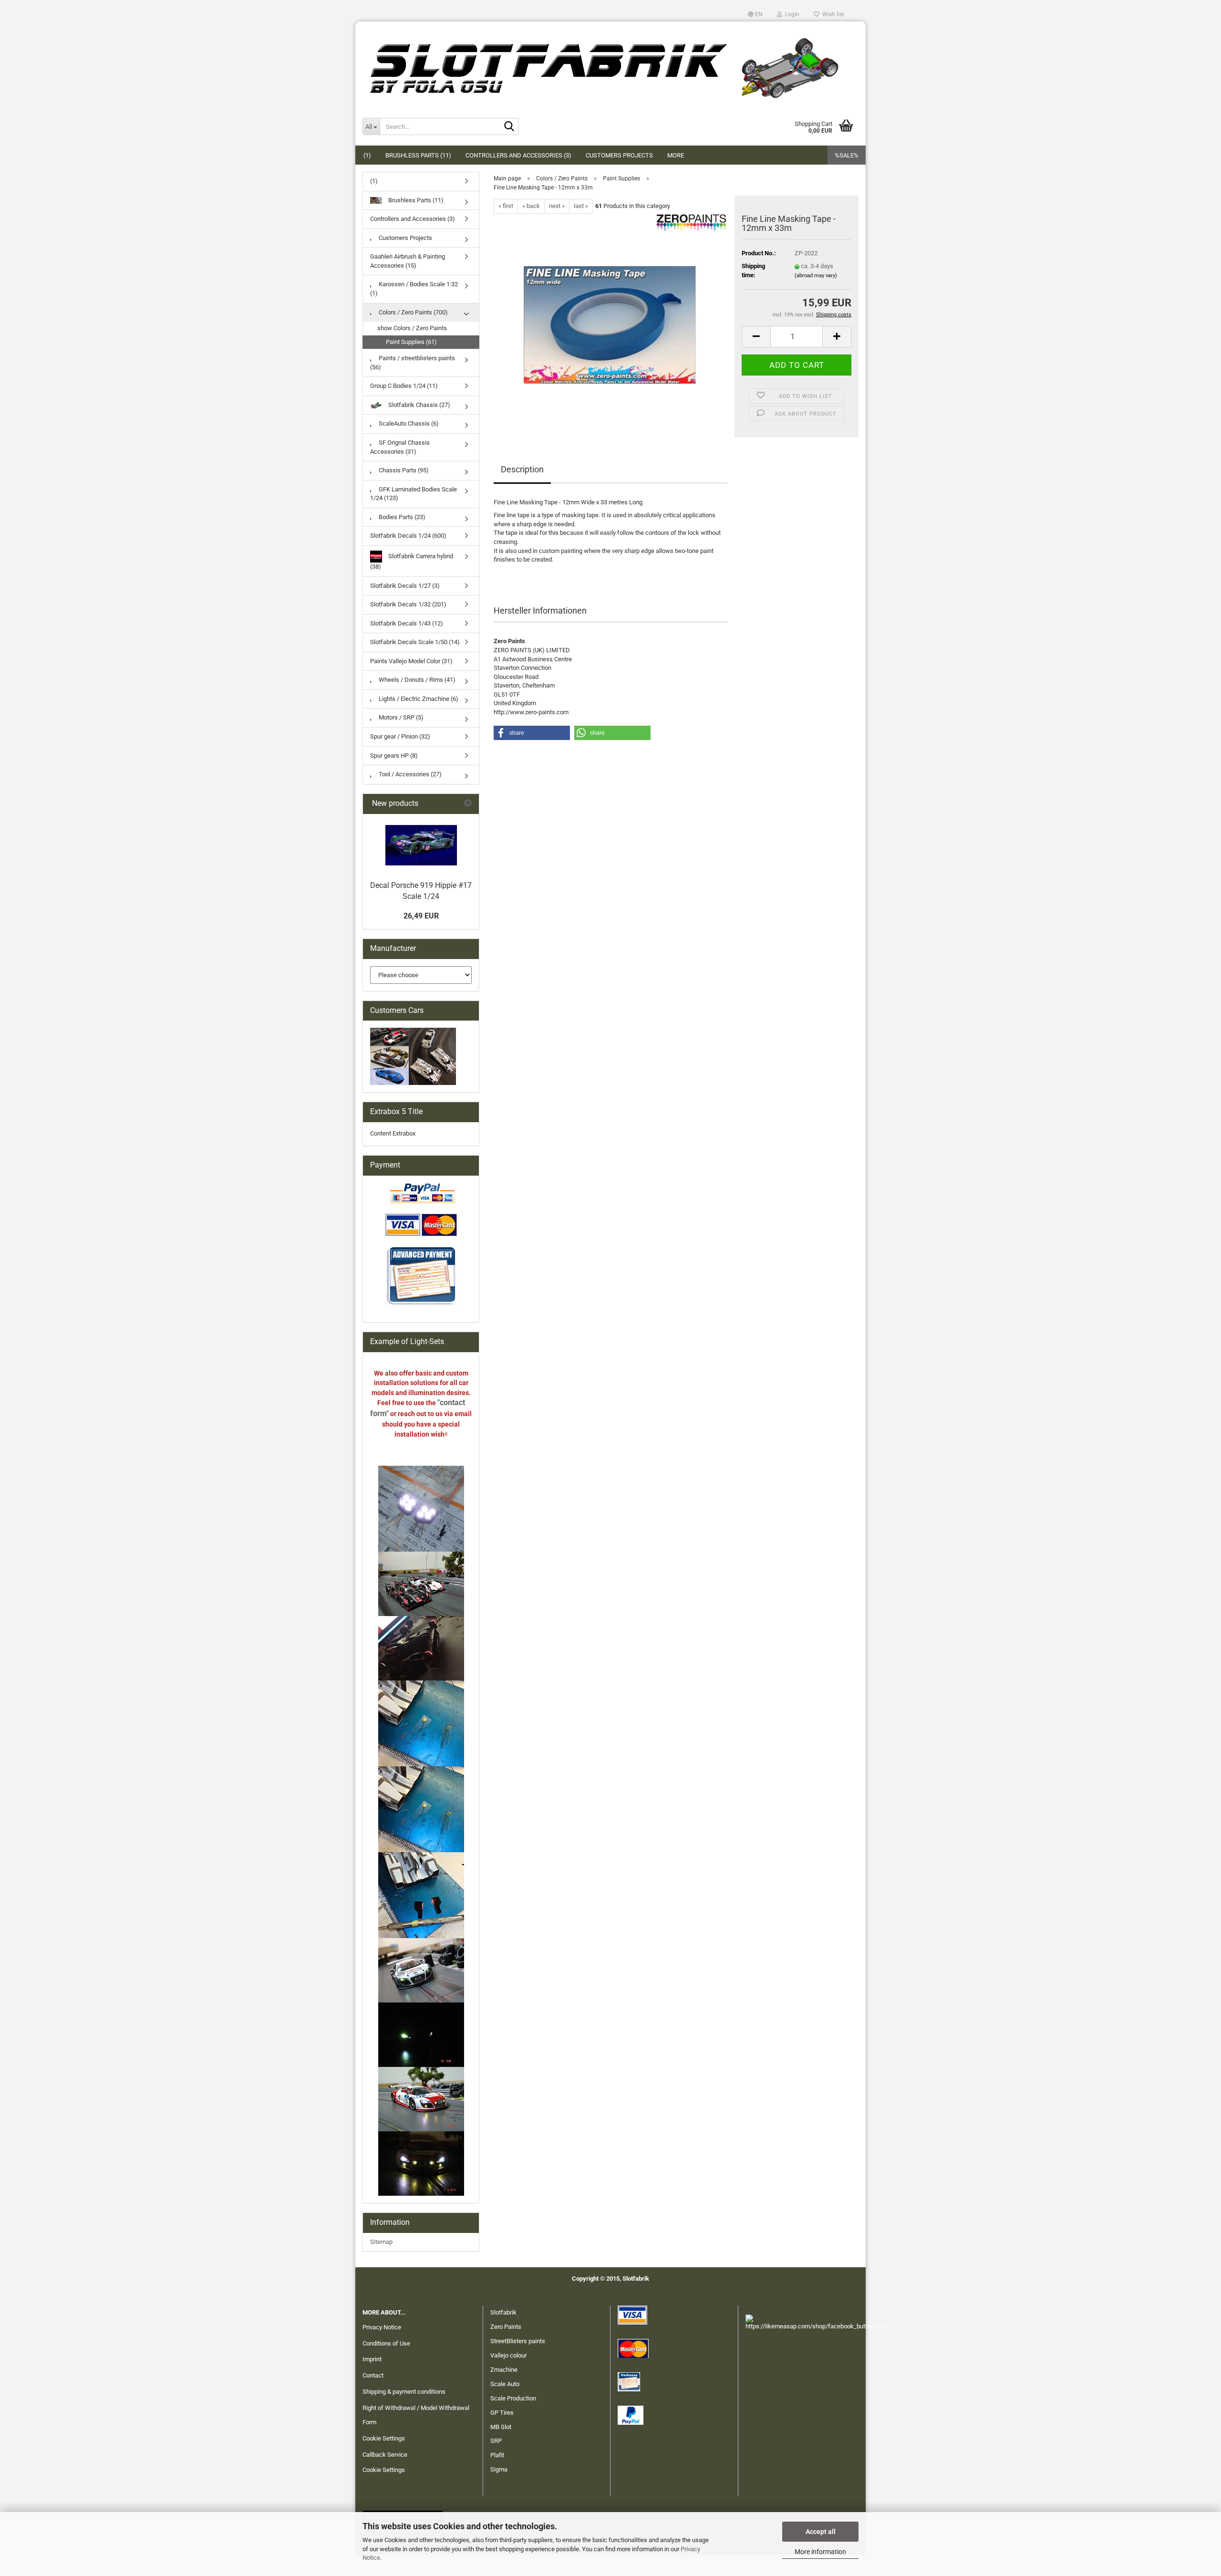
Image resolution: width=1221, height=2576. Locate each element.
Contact (373, 2375)
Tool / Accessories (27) (409, 774)
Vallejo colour (508, 2355)
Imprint (372, 2359)
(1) (367, 155)
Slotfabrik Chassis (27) (419, 405)
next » (557, 206)
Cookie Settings (384, 2438)
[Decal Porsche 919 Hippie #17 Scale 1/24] (421, 845)
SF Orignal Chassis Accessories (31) (400, 447)
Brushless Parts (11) (418, 155)
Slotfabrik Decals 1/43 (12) (407, 623)
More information (820, 2552)
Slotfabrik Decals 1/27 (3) (405, 586)
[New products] (468, 804)
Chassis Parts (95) (403, 470)
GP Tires (502, 2413)
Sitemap (381, 2242)
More (676, 155)
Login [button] (791, 14)
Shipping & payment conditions (404, 2392)
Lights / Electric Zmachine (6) (418, 699)
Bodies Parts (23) (401, 517)
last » (581, 206)
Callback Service (385, 2455)
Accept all (821, 2532)
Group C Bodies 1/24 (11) (404, 386)
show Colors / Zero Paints (412, 328)
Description (522, 469)
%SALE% (847, 155)
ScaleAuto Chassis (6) (408, 423)
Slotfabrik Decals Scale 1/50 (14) (415, 642)
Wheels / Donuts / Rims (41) (416, 680)
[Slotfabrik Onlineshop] (610, 64)
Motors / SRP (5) (400, 717)
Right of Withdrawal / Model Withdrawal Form (416, 2415)
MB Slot (501, 2427)
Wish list (832, 14)
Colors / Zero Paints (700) (413, 312)
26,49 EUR (421, 916)
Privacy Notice (382, 2327)
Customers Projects (619, 155)
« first (506, 206)
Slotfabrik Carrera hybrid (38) (412, 561)
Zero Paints (506, 2327)
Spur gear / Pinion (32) (400, 736)
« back (531, 206)
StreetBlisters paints (518, 2341)
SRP (496, 2441)
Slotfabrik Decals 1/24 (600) (408, 536)
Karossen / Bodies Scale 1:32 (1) (414, 289)
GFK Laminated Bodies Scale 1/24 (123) (414, 494)
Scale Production (513, 2398)
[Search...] (509, 127)
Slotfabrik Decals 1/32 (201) (408, 604)
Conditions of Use (386, 2343)
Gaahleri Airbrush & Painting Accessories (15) (408, 261)
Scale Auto (505, 2384)
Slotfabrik (503, 2312)
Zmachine (504, 2370)
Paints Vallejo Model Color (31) (411, 661)
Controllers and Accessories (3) (518, 155)
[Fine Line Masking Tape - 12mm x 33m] (611, 320)
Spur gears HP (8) (394, 756)
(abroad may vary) (816, 276)
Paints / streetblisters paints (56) (413, 363)
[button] (755, 14)
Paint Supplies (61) (411, 342)
